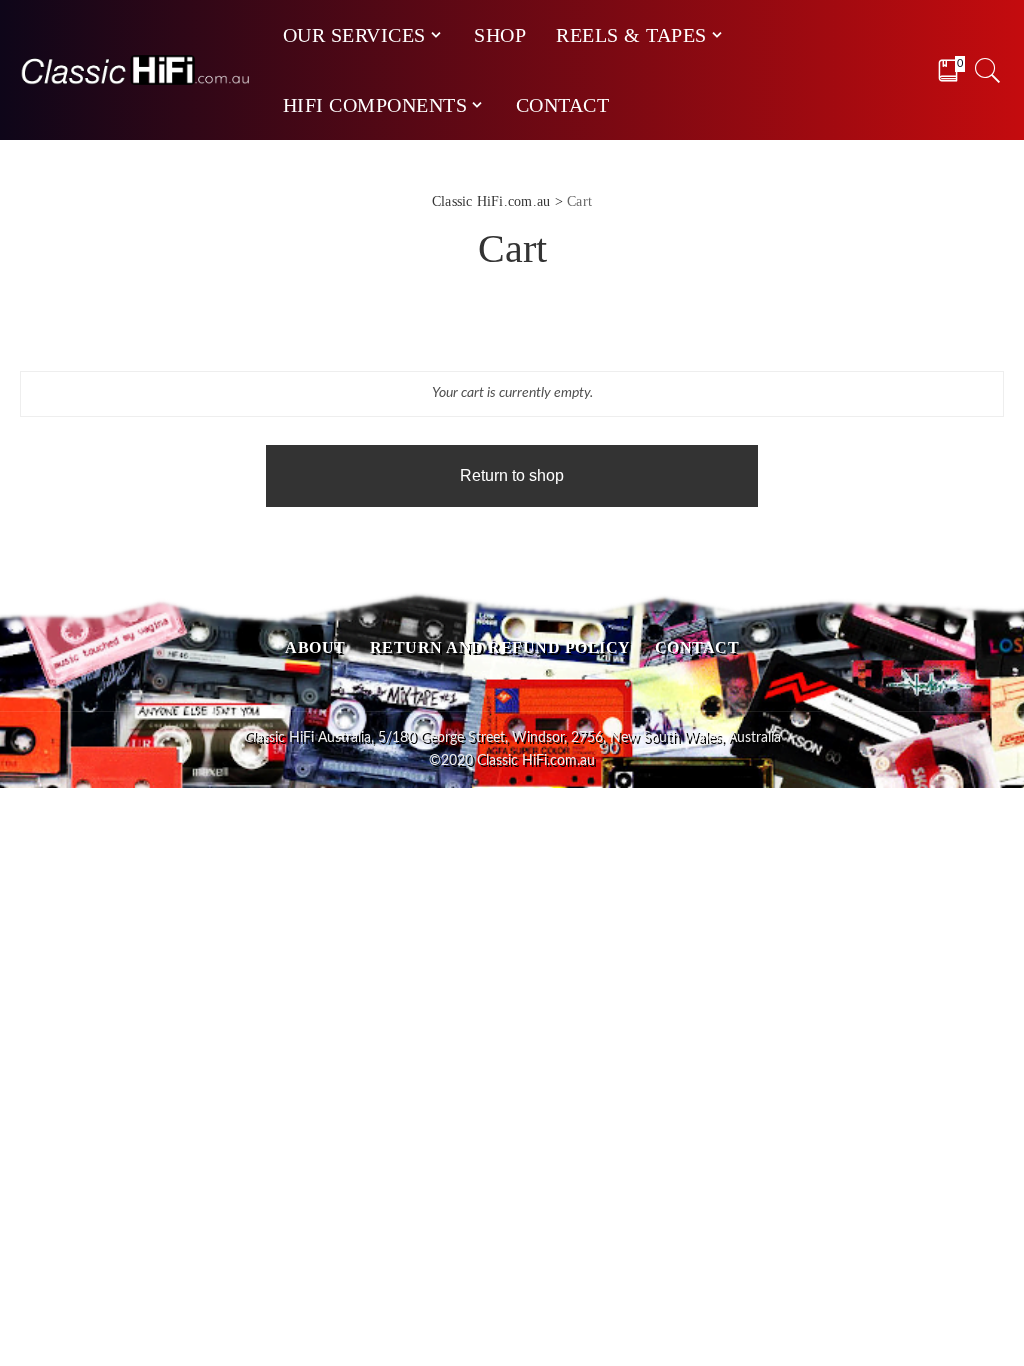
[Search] (988, 70)
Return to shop (512, 475)
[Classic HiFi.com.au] (136, 70)
